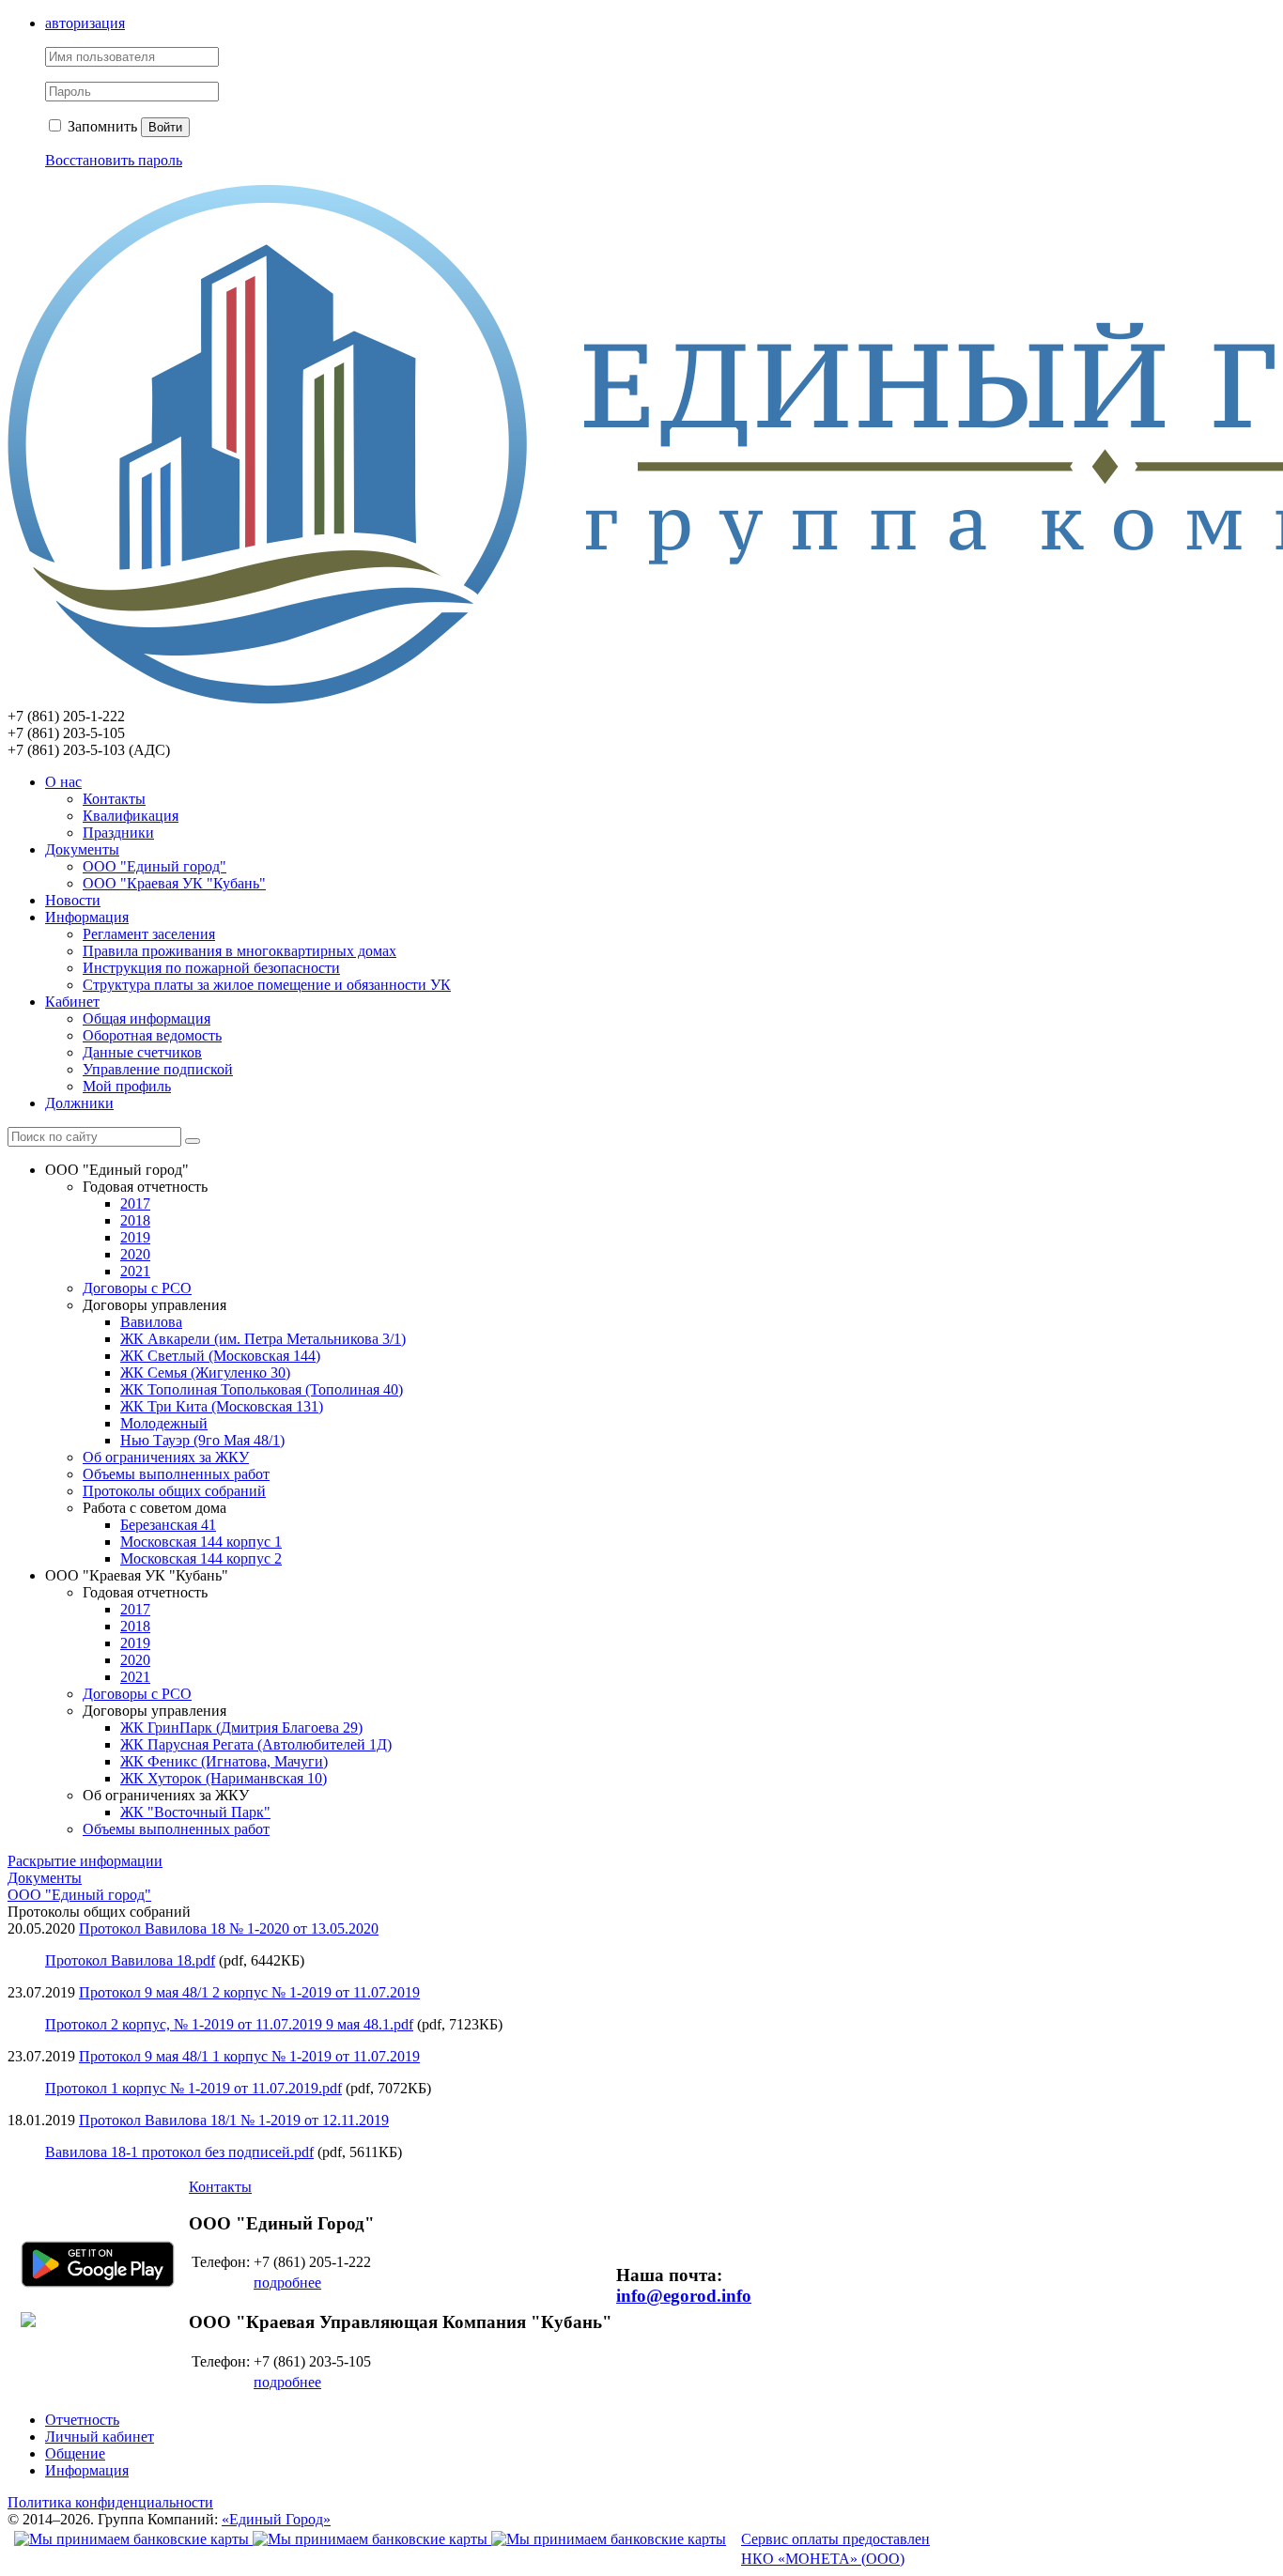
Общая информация (147, 1018)
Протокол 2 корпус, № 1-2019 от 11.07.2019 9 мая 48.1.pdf (229, 2024)
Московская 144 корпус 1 (201, 1542)
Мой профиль (127, 1086)
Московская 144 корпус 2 (201, 1558)
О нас (63, 782)
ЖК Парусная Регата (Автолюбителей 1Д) (256, 1744)
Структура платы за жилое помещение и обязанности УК (267, 985)
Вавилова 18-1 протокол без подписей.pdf (179, 2152)
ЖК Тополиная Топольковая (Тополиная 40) (262, 1389)
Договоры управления (155, 1305)
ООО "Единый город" (155, 866)
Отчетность (82, 2420)
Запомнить (100, 126)
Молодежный (164, 1423)
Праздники (118, 833)
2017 (135, 1203)
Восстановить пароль (114, 160)
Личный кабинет (100, 2437)
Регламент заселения (149, 934)
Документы (82, 849)
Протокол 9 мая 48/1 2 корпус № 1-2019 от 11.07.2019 (249, 1992)
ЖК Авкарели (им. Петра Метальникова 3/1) (263, 1339)
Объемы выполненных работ (176, 1474)
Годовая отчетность (145, 1187)
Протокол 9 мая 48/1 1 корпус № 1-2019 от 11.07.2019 (249, 2056)
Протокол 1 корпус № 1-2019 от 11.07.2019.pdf (193, 2088)
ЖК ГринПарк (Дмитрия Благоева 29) (241, 1728)
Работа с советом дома (155, 1508)
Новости (73, 900)
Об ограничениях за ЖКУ (166, 1457)
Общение (75, 2453)
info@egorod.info (684, 2296)
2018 (135, 1220)
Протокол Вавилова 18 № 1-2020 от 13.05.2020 (229, 1928)
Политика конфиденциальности (110, 2502)
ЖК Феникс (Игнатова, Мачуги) (224, 1761)
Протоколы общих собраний (174, 1491)
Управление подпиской (158, 1069)
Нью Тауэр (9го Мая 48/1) (202, 1440)
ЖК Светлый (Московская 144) (220, 1356)
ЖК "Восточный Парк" (195, 1812)
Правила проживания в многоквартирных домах (240, 951)
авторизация (85, 23)
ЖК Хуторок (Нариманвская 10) (224, 1778)
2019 (135, 1237)
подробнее (287, 2283)
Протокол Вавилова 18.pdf (130, 1960)
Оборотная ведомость (152, 1035)
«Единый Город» (276, 2519)
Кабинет (72, 1002)
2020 (135, 1254)
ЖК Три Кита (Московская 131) (222, 1406)
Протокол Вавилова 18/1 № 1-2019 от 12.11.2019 (234, 2120)
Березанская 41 (168, 1525)
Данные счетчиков (142, 1052)
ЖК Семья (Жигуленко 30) (205, 1373)
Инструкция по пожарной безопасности (211, 968)
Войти (165, 127)
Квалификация (131, 816)
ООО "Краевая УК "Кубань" (174, 883)
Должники (79, 1103)
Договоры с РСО (137, 1288)
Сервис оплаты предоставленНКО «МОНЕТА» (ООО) (835, 2549)
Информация (87, 917)
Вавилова (151, 1322)
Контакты (114, 799)
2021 (135, 1271)
